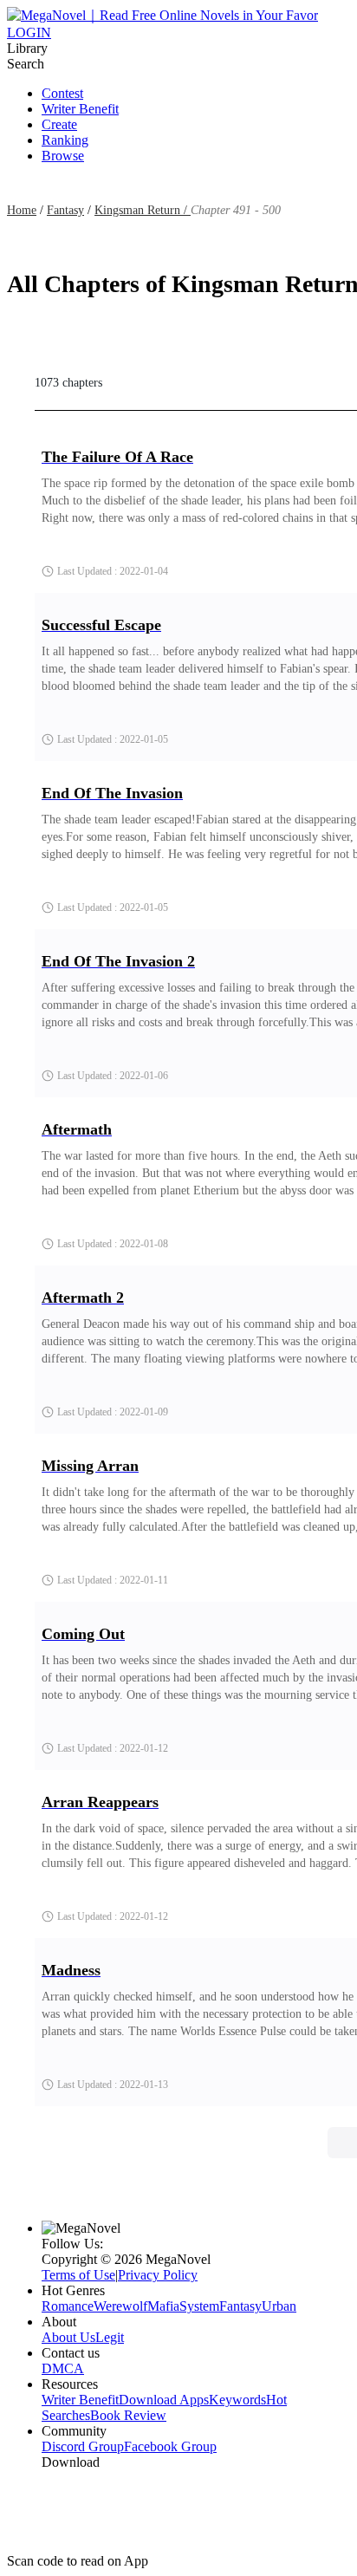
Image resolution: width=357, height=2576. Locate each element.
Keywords (237, 2400)
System (199, 2306)
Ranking (65, 140)
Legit (110, 2337)
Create (59, 124)
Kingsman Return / (143, 210)
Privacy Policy (158, 2275)
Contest (62, 93)
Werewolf (120, 2306)
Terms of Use (78, 2275)
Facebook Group (170, 2446)
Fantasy (65, 210)
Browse (63, 156)
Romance (68, 2306)
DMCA (63, 2368)
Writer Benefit (80, 109)
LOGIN (29, 33)
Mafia (163, 2306)
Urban (279, 2306)
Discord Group (83, 2446)
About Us (68, 2337)
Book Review (128, 2415)
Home (22, 210)
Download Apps (164, 2400)
